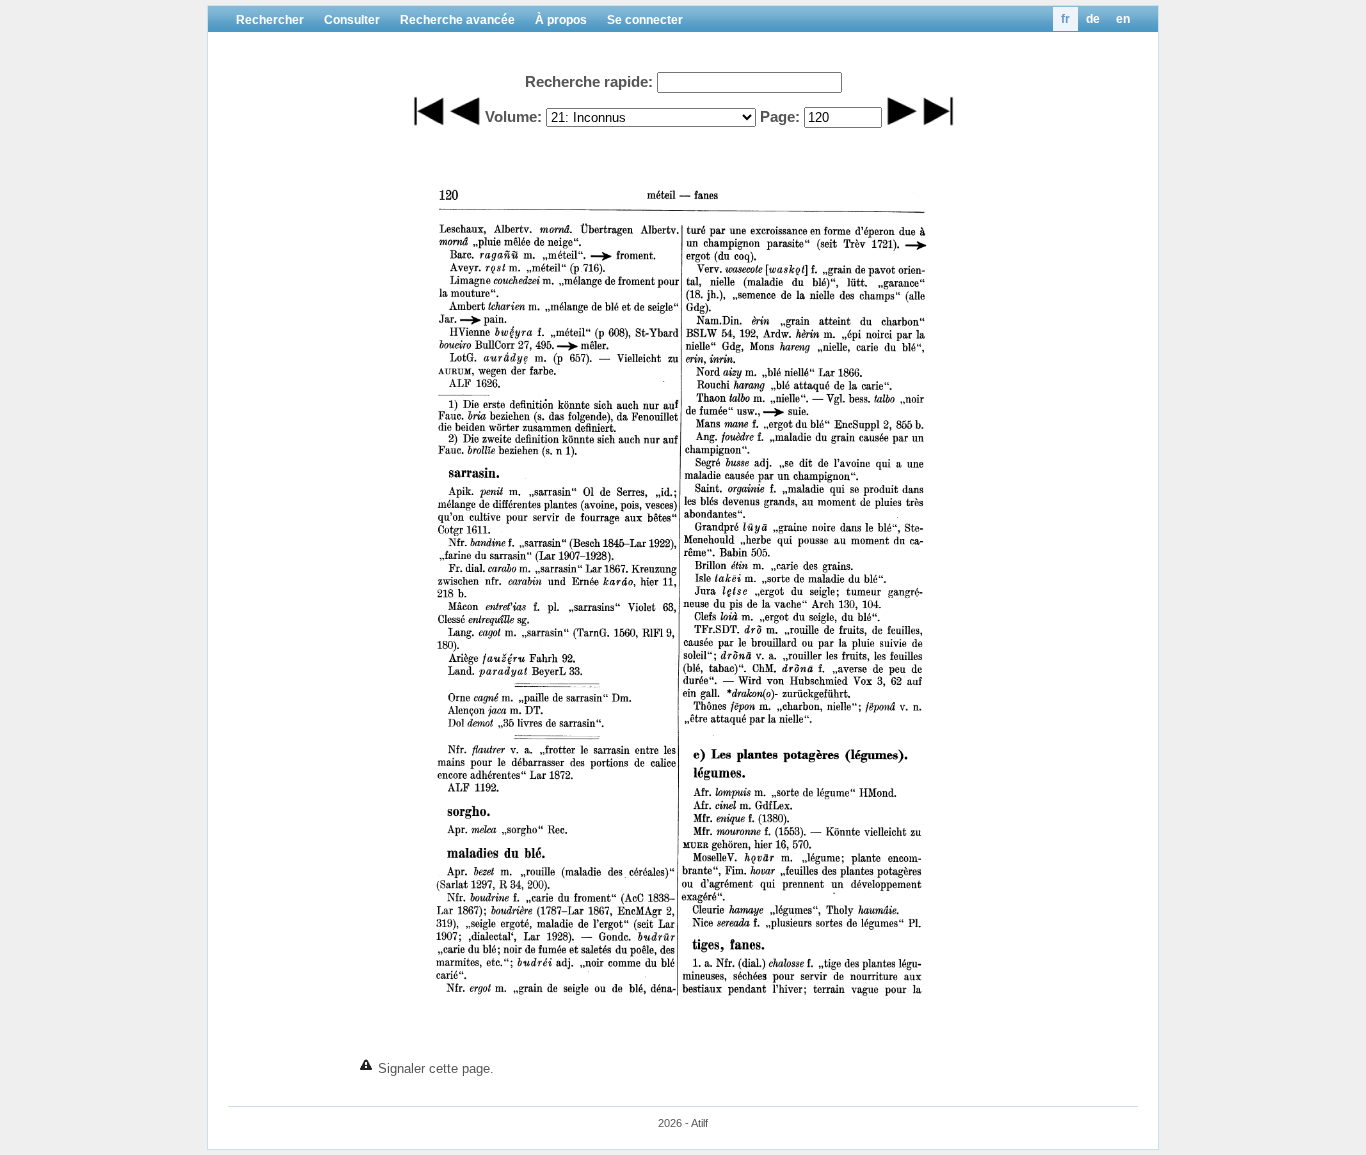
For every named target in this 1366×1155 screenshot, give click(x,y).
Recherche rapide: (589, 81)
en (1123, 19)
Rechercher (270, 20)
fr (1065, 19)
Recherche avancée (457, 20)
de (1093, 19)
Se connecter (645, 20)
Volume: (513, 116)
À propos (561, 20)
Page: (780, 116)
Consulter (352, 20)
